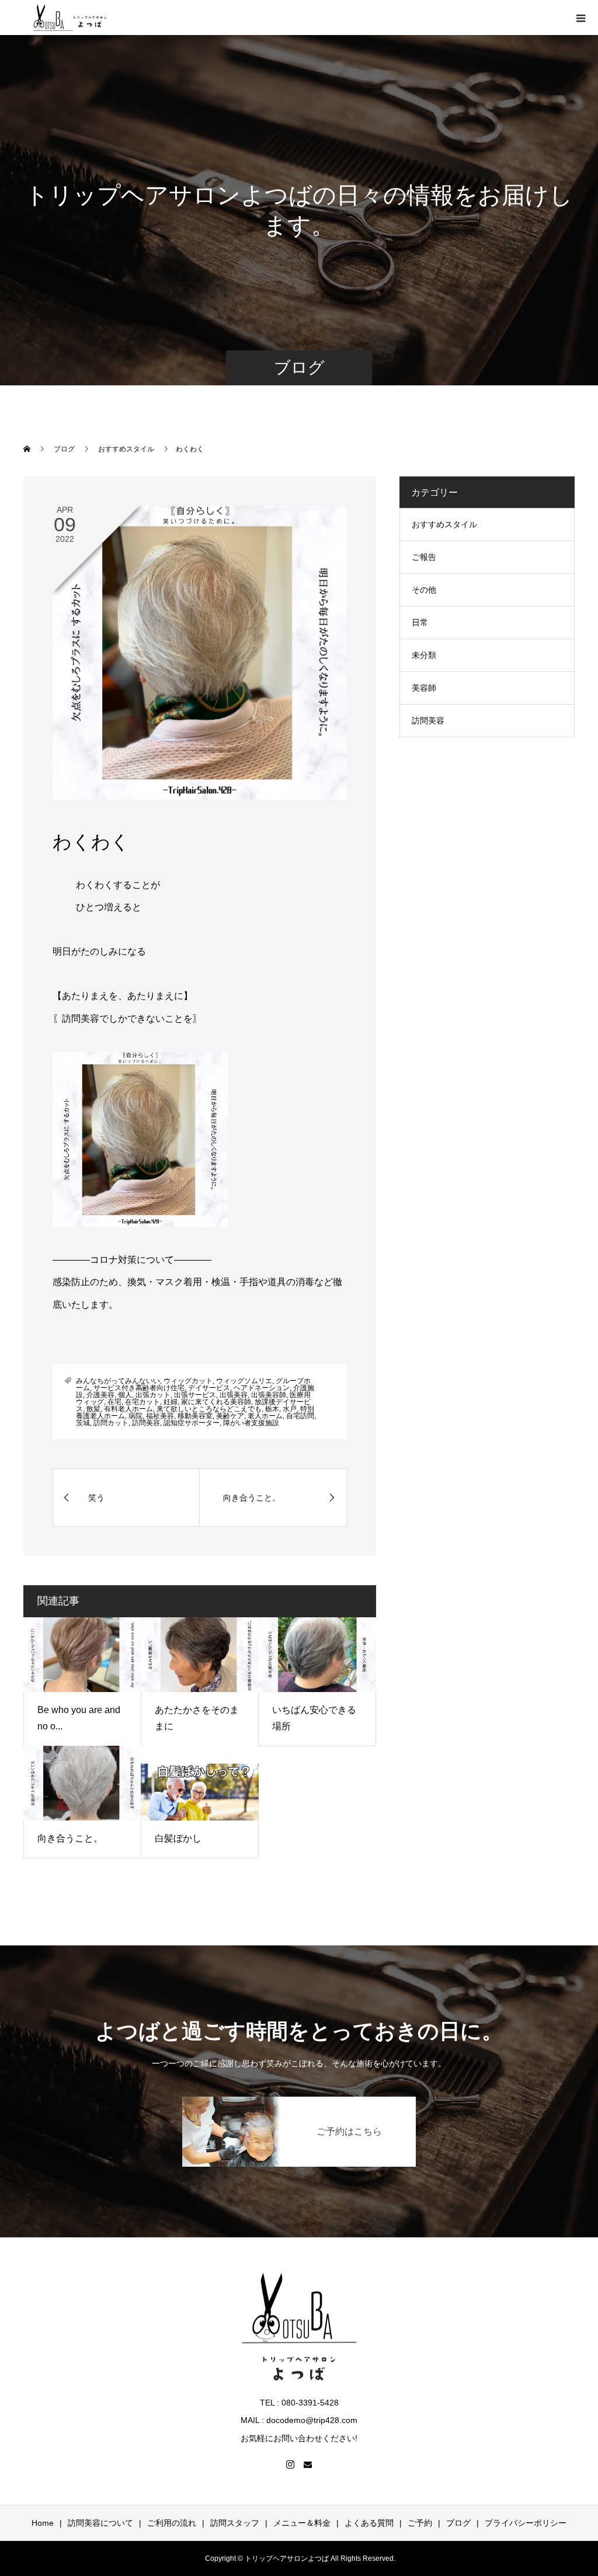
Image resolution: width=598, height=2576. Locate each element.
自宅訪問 (300, 1416)
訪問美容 (146, 1423)
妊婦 (171, 1402)
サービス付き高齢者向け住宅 (139, 1388)
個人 (125, 1395)
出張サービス (195, 1395)
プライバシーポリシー (526, 2523)
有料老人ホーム (128, 1409)
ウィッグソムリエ (244, 1381)
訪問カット (111, 1423)
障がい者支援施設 (251, 1423)
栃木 (272, 1409)
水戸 (290, 1409)
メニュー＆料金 (302, 2523)
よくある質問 (369, 2523)
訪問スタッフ (235, 2523)
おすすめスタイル (444, 524)
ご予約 (420, 2523)
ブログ (458, 2523)
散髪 (93, 1409)
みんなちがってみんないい (118, 1381)
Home (43, 2523)
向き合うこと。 (70, 1838)
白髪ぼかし (178, 1838)
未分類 (424, 655)
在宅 (114, 1402)
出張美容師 (269, 1395)
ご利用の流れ (172, 2523)
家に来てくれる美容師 (216, 1402)
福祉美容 (160, 1416)
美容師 (424, 688)
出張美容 (234, 1395)
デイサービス (209, 1388)
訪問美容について (100, 2523)
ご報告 (424, 557)
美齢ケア (230, 1416)
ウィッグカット (188, 1381)
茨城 (83, 1423)
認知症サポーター (192, 1423)
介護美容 (100, 1395)
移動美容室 (195, 1416)
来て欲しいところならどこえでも (209, 1409)
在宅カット (142, 1402)
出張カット (153, 1395)
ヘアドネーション (262, 1388)
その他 (424, 590)
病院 (135, 1416)
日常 (420, 622)
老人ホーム (265, 1416)
